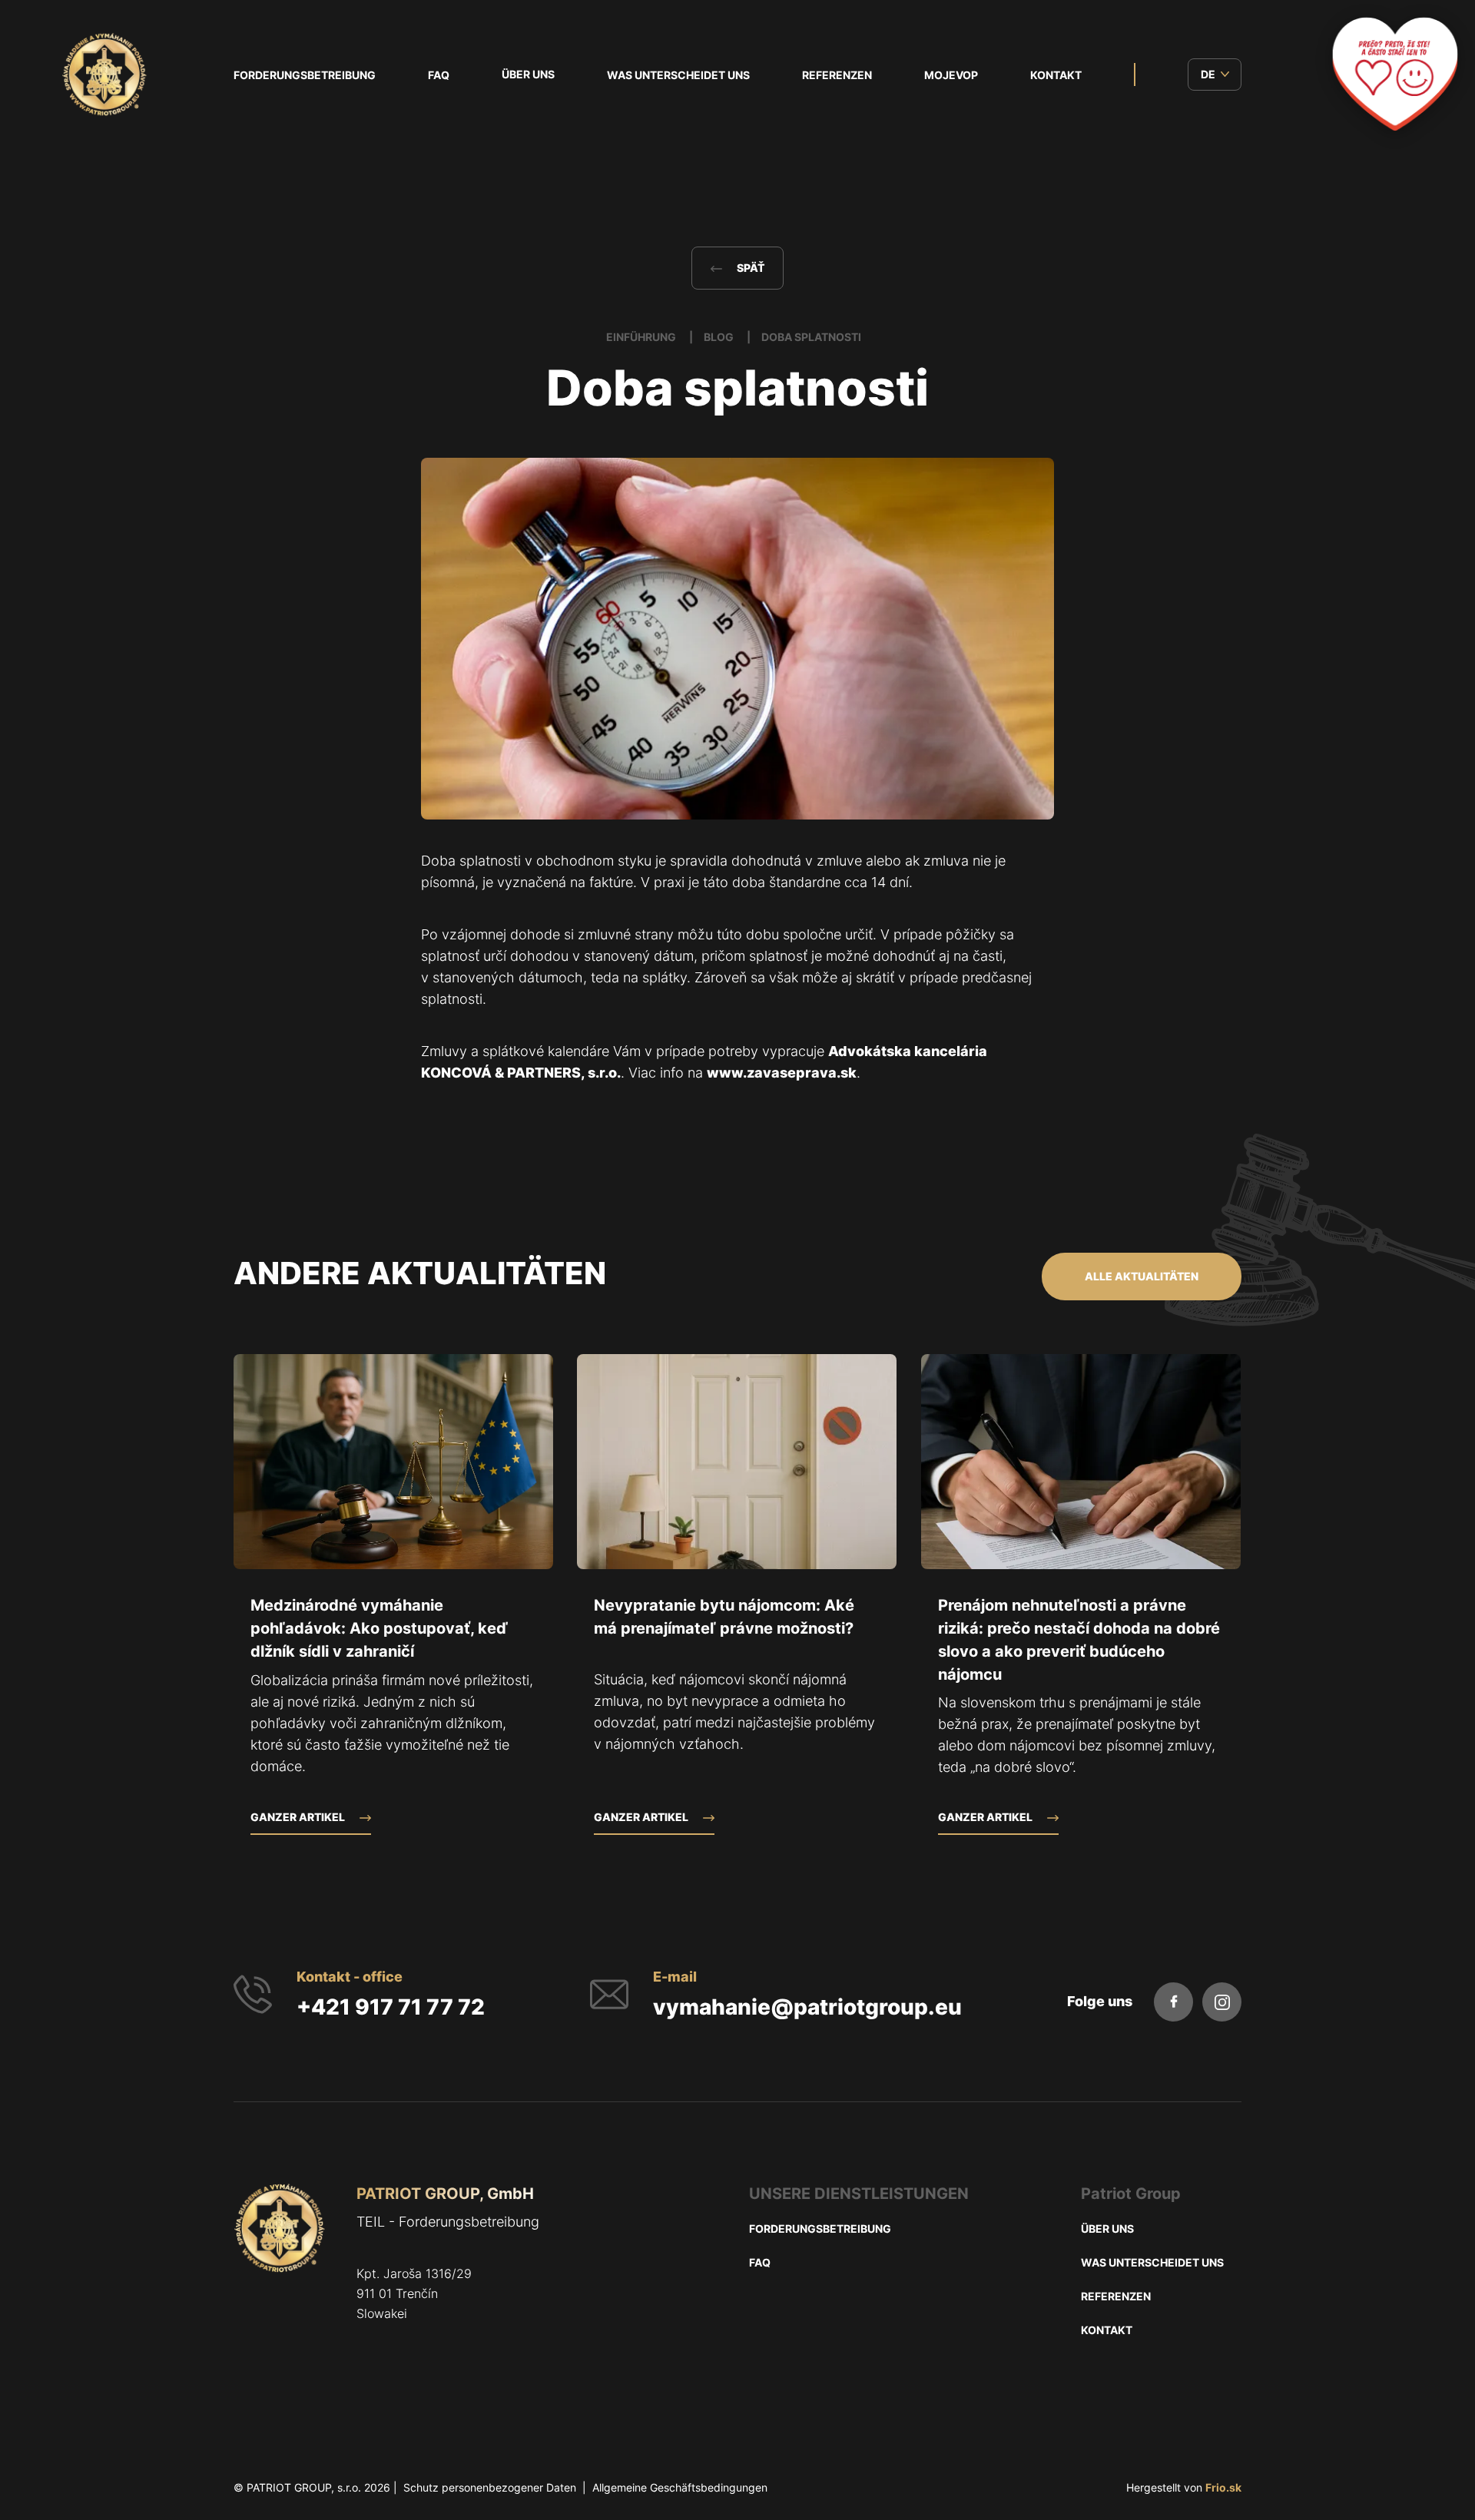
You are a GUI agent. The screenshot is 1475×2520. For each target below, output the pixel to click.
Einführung (642, 337)
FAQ (439, 75)
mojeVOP (951, 75)
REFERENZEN (837, 75)
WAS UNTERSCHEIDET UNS (678, 75)
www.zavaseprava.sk (782, 1073)
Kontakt (1056, 75)
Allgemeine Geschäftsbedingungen (680, 2487)
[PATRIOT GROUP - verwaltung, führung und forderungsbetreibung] (280, 2277)
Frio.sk (1223, 2487)
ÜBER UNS (528, 74)
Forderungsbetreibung (305, 75)
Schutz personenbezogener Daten (490, 2487)
